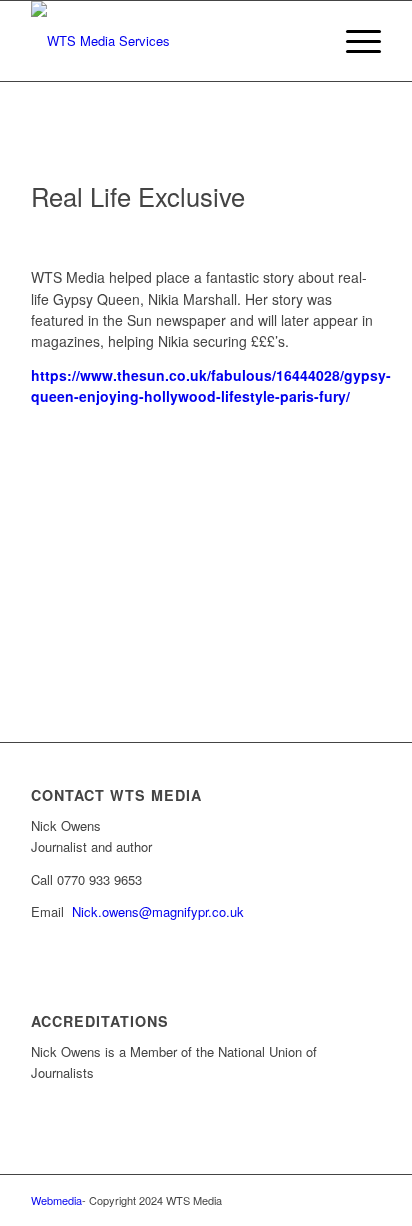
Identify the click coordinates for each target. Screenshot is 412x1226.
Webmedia (56, 1200)
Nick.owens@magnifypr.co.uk (158, 911)
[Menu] (353, 41)
